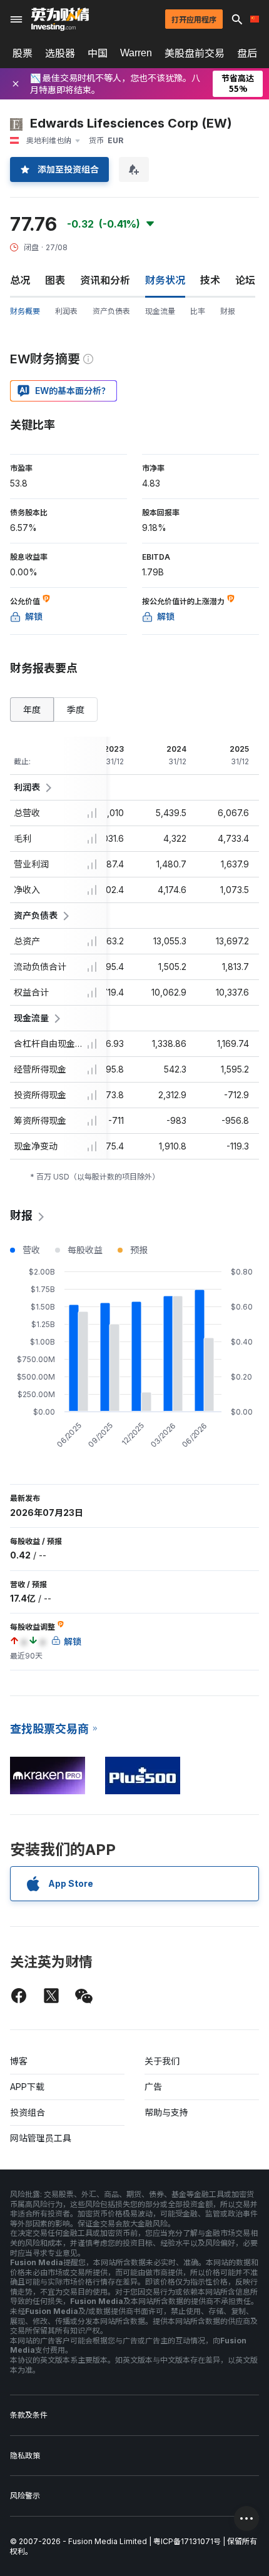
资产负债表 (111, 311)
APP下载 (27, 2087)
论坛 (245, 280)
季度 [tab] (76, 710)
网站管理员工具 (41, 2138)
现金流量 (160, 311)
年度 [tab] (32, 710)
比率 (198, 311)
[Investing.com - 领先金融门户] (60, 19)
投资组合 (28, 2112)
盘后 (247, 53)
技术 (210, 280)
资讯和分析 (105, 280)
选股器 (60, 53)
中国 (98, 53)
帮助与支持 (166, 2112)
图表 (55, 280)
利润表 (66, 311)
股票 (23, 53)
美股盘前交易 (195, 53)
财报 (228, 311)
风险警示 (25, 2496)
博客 (19, 2061)
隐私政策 (25, 2456)
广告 (153, 2087)
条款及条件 (29, 2415)
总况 (20, 280)
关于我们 (162, 2061)
